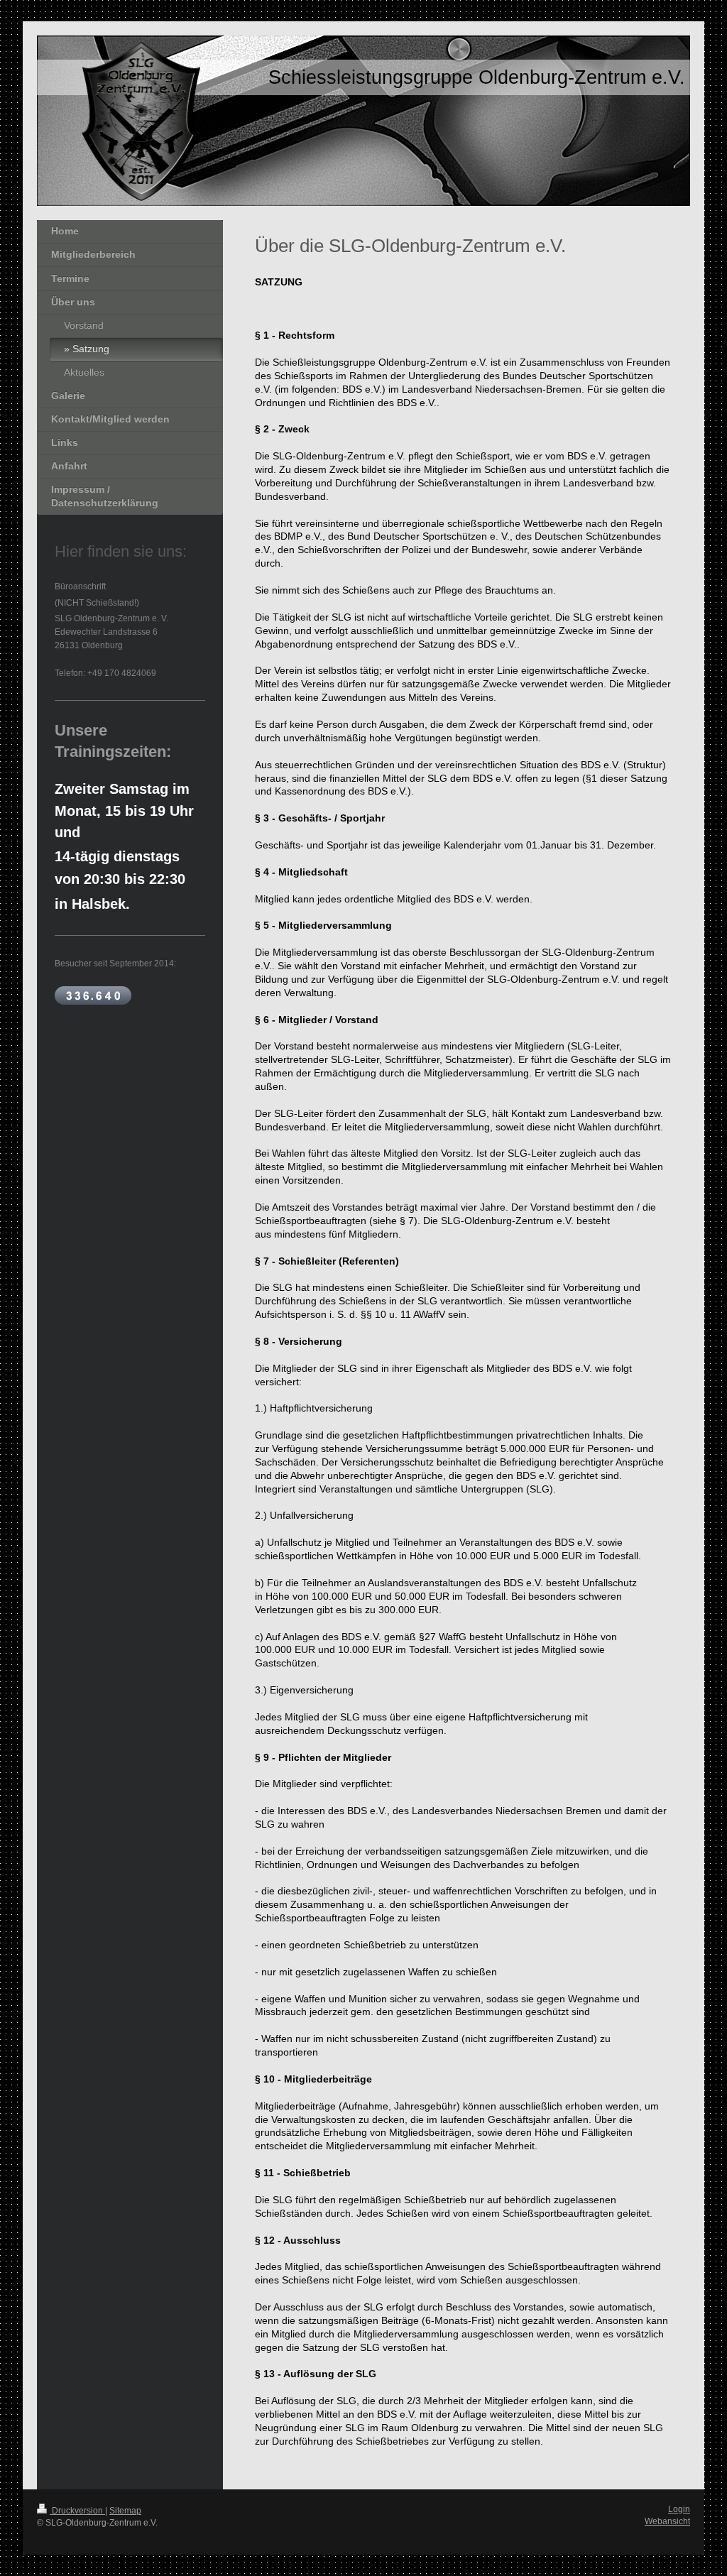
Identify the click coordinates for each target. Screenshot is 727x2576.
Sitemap (125, 2511)
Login (679, 2509)
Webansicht (667, 2521)
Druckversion (77, 2511)
